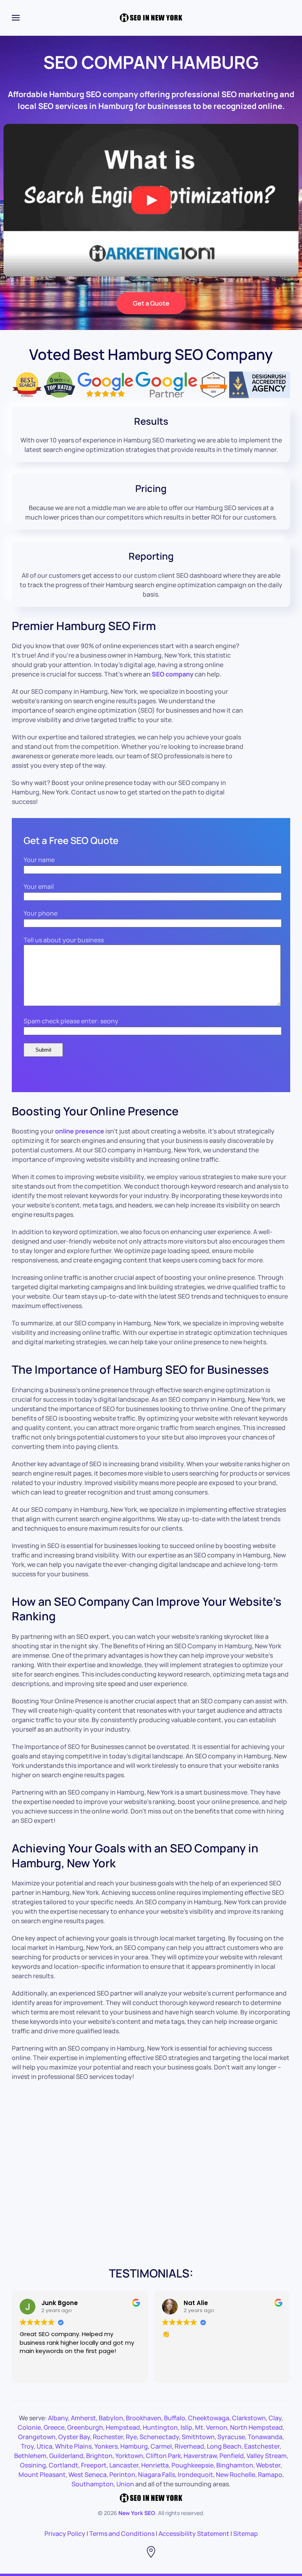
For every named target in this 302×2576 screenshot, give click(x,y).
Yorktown (129, 2456)
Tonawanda (265, 2437)
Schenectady (159, 2437)
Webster (268, 2465)
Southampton (93, 2484)
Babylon (111, 2418)
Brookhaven (144, 2418)
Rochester (108, 2437)
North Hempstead (256, 2427)
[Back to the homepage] (151, 18)
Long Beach (224, 2446)
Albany (58, 2418)
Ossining (33, 2465)
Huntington (160, 2427)
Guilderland (66, 2456)
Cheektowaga (209, 2418)
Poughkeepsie (192, 2465)
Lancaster (124, 2465)
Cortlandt (64, 2465)
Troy (27, 2446)
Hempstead (123, 2427)
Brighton (99, 2456)
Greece (54, 2427)
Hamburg (134, 2446)
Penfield (232, 2456)
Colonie (29, 2427)
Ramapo (270, 2475)
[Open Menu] (16, 18)
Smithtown (198, 2437)
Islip (186, 2427)
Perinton (122, 2475)
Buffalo (175, 2418)
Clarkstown (249, 2418)
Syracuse (231, 2437)
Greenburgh (85, 2427)
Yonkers (106, 2446)
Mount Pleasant (42, 2475)
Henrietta (155, 2465)
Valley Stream (267, 2456)
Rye (131, 2437)
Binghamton (235, 2465)
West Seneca (87, 2475)
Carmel (161, 2446)
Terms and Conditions (122, 2534)
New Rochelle (236, 2475)
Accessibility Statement (194, 2534)
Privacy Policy (65, 2534)
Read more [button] (177, 2371)
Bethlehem (30, 2456)
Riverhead (189, 2446)
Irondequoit (195, 2475)
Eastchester (262, 2446)
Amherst (83, 2418)
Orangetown (37, 2437)
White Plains (73, 2446)
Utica (44, 2446)
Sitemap (246, 2534)
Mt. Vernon (211, 2427)
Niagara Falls (157, 2475)
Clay (275, 2418)
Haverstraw (200, 2456)
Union (125, 2484)
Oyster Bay (74, 2437)
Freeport (94, 2465)
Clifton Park (163, 2456)
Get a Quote (151, 303)
